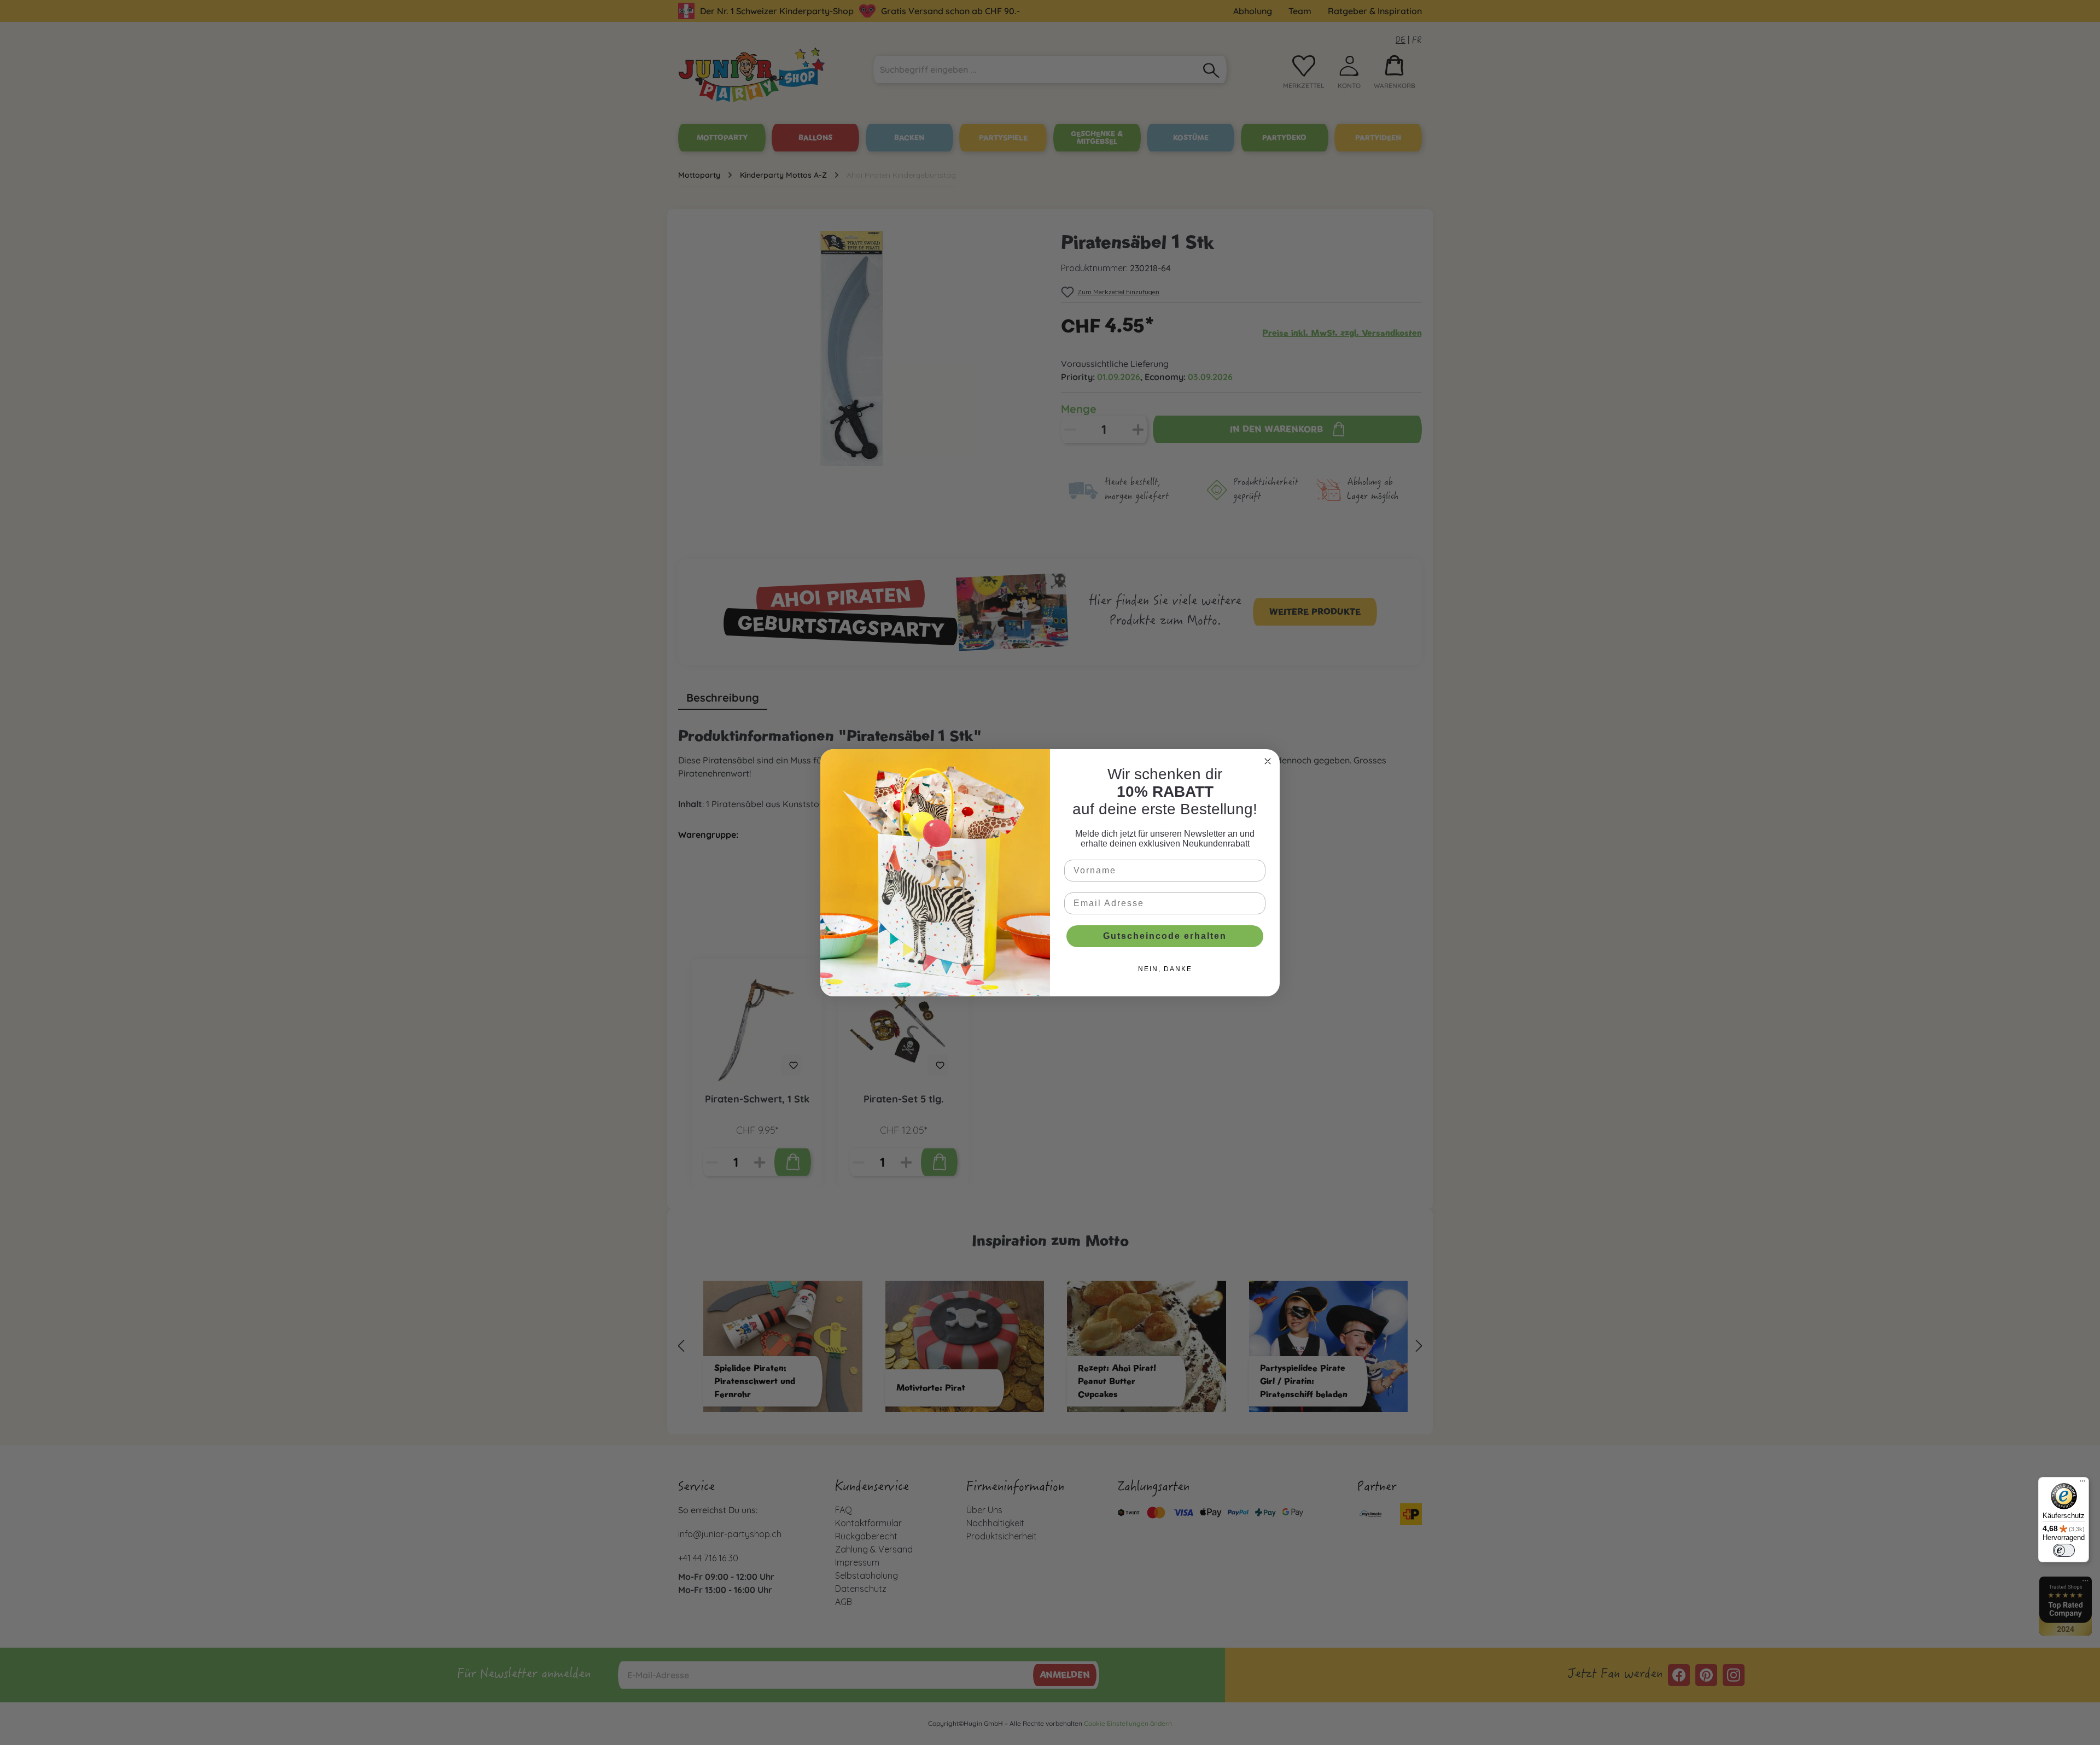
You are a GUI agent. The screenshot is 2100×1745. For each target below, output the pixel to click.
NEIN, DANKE (1165, 969)
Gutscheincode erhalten (1165, 936)
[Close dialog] (1268, 761)
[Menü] (2082, 1484)
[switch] (2064, 1550)
